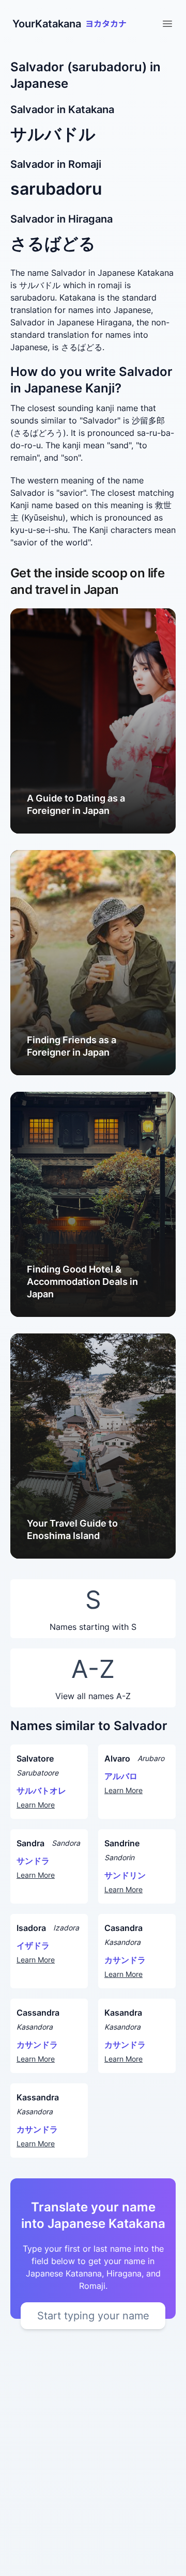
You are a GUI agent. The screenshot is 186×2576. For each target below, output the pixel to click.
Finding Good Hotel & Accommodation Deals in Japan (82, 1282)
